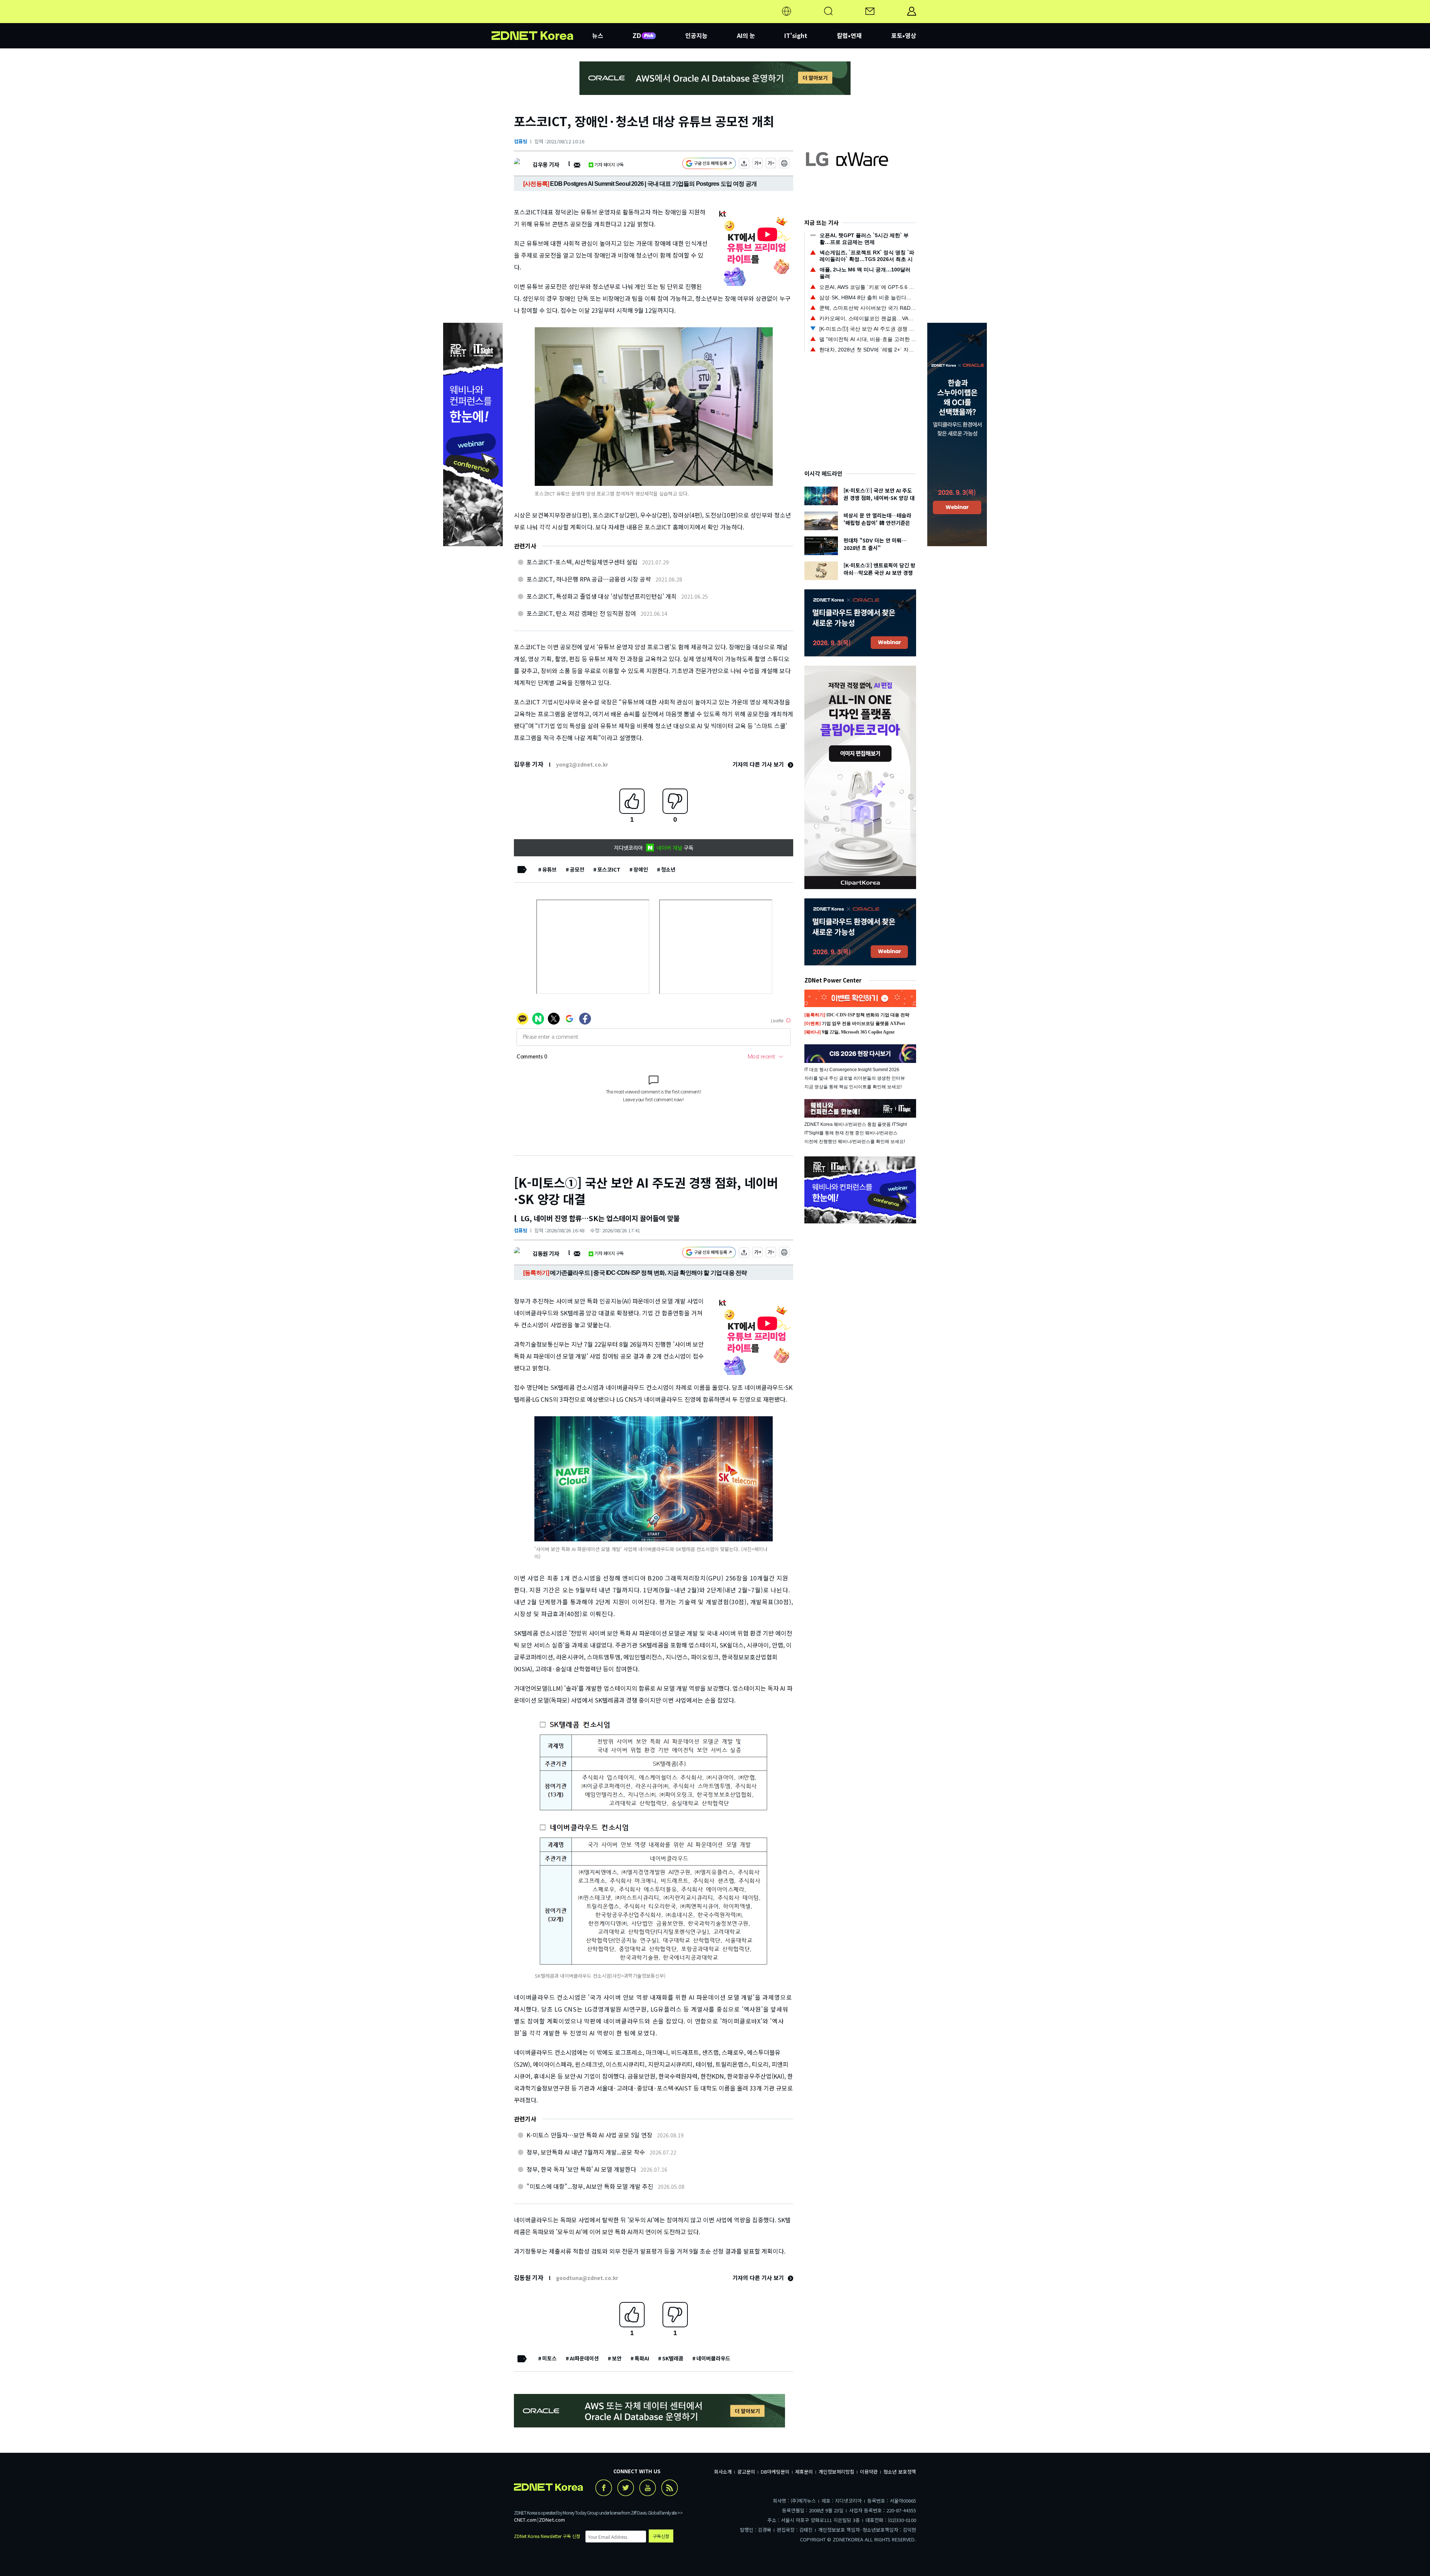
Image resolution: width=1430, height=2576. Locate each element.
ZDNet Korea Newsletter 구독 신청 (547, 2536)
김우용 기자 (546, 164)
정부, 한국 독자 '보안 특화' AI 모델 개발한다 (581, 2169)
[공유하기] (744, 164)
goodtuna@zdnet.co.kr (587, 2278)
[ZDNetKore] (542, 20)
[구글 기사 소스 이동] (709, 164)
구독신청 (661, 2536)
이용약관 (869, 2472)
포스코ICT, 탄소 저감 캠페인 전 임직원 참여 (581, 613)
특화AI (642, 2358)
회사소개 (723, 2472)
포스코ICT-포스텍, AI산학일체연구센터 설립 (582, 562)
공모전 (577, 869)
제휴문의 (804, 2472)
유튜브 (549, 869)
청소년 (668, 869)
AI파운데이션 (584, 2358)
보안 (617, 2358)
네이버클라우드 (713, 2358)
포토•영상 (904, 35)
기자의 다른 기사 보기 (759, 764)
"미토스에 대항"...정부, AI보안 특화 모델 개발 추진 (590, 2186)
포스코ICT (609, 869)
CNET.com (525, 2520)
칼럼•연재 (849, 35)
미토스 (549, 2358)
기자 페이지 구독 (609, 164)
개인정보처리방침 (836, 2472)
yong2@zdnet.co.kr (582, 764)
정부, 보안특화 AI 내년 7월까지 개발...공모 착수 (586, 2152)
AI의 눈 (746, 35)
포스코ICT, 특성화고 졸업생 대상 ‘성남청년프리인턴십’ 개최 (602, 596)
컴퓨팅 (521, 141)
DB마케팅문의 (775, 2472)
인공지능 (696, 35)
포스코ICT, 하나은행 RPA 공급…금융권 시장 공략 (589, 579)
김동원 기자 (546, 1253)
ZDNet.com (552, 2520)
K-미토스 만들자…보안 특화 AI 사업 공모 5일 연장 (590, 2135)
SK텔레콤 (673, 2358)
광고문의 (746, 2472)
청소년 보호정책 (900, 2472)
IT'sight (796, 35)
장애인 (641, 869)
